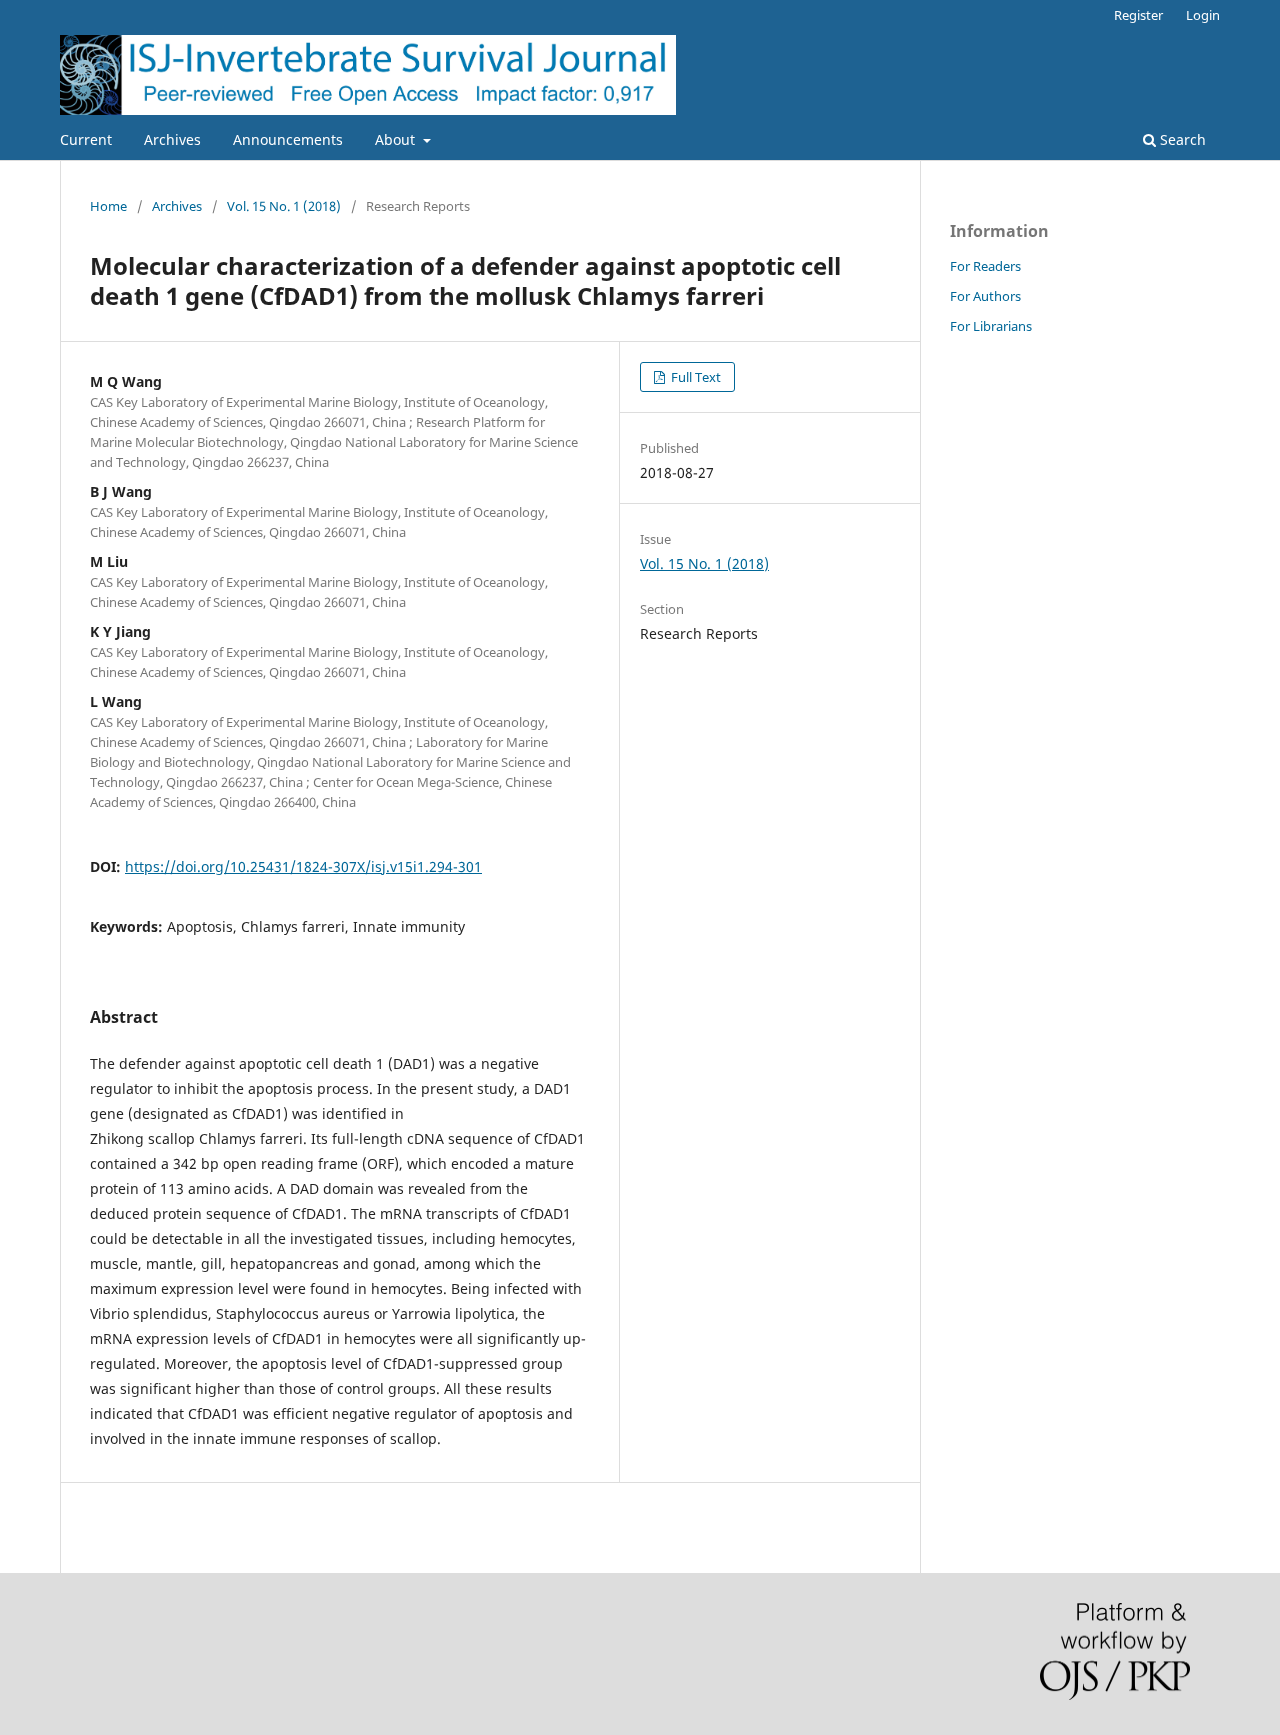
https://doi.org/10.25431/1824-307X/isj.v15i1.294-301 (303, 866)
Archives (172, 139)
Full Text (694, 377)
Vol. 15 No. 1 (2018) (284, 206)
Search (1181, 139)
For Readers (985, 266)
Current (86, 139)
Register (1138, 15)
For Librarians (991, 326)
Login (1203, 15)
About (397, 139)
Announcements (288, 139)
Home (108, 206)
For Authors (985, 296)
